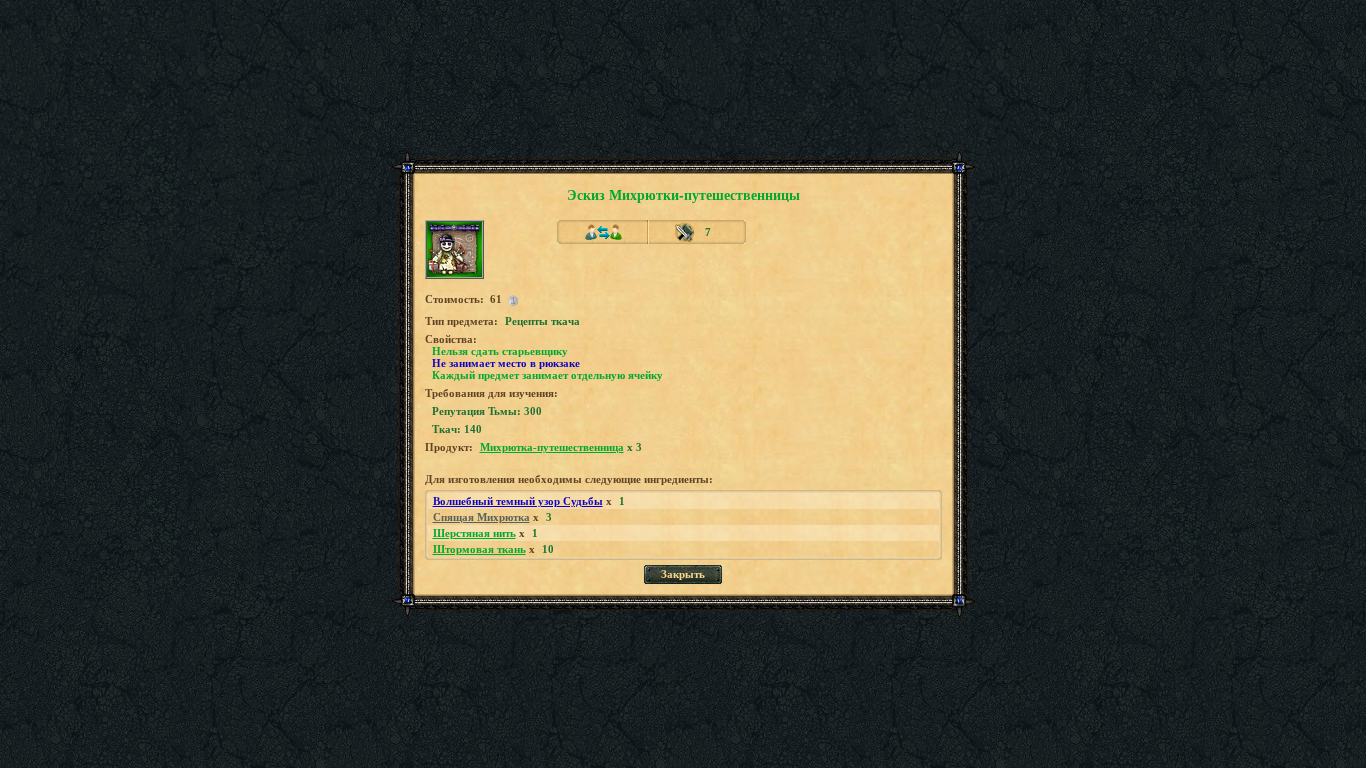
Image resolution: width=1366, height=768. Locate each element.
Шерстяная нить (474, 533)
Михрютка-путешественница (552, 447)
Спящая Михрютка (481, 517)
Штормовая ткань (479, 549)
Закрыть (683, 574)
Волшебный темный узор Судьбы (518, 501)
